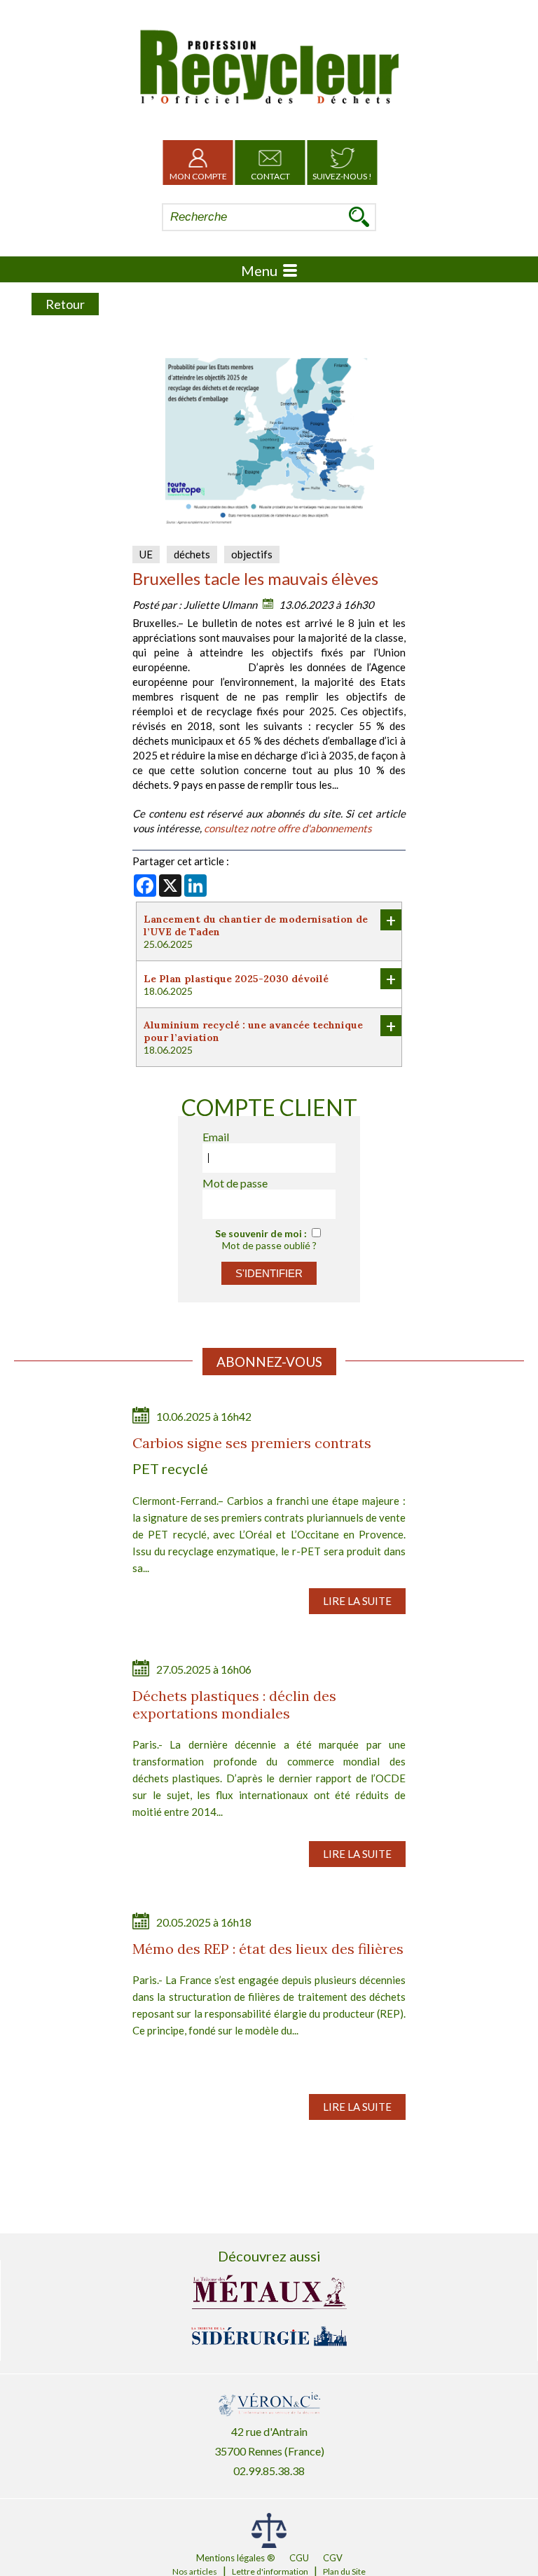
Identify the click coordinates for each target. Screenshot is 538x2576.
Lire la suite (357, 1601)
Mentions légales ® (236, 2558)
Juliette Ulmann (220, 605)
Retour (65, 304)
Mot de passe (235, 1183)
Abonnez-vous (269, 1362)
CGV (333, 2558)
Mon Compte (198, 176)
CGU (299, 2558)
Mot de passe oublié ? (269, 1245)
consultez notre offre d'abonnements (288, 828)
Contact (270, 176)
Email (216, 1137)
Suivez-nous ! (342, 176)
